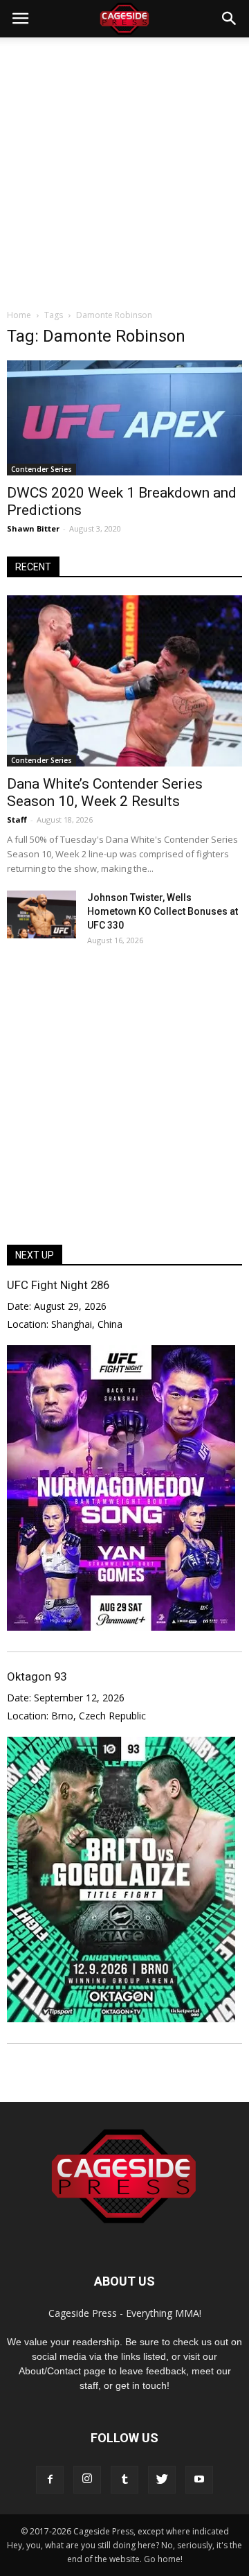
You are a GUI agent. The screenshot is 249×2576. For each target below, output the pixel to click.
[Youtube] (199, 2480)
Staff (17, 820)
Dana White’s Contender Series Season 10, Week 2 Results (105, 792)
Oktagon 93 (37, 1676)
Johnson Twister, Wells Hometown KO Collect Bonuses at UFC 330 (163, 911)
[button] (230, 19)
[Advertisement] (124, 169)
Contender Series (41, 469)
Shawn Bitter (33, 528)
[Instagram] (87, 2480)
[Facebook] (50, 2480)
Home (19, 315)
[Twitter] (162, 2480)
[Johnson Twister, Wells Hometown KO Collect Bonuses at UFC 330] (41, 914)
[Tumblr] (124, 2480)
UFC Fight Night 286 (58, 1285)
